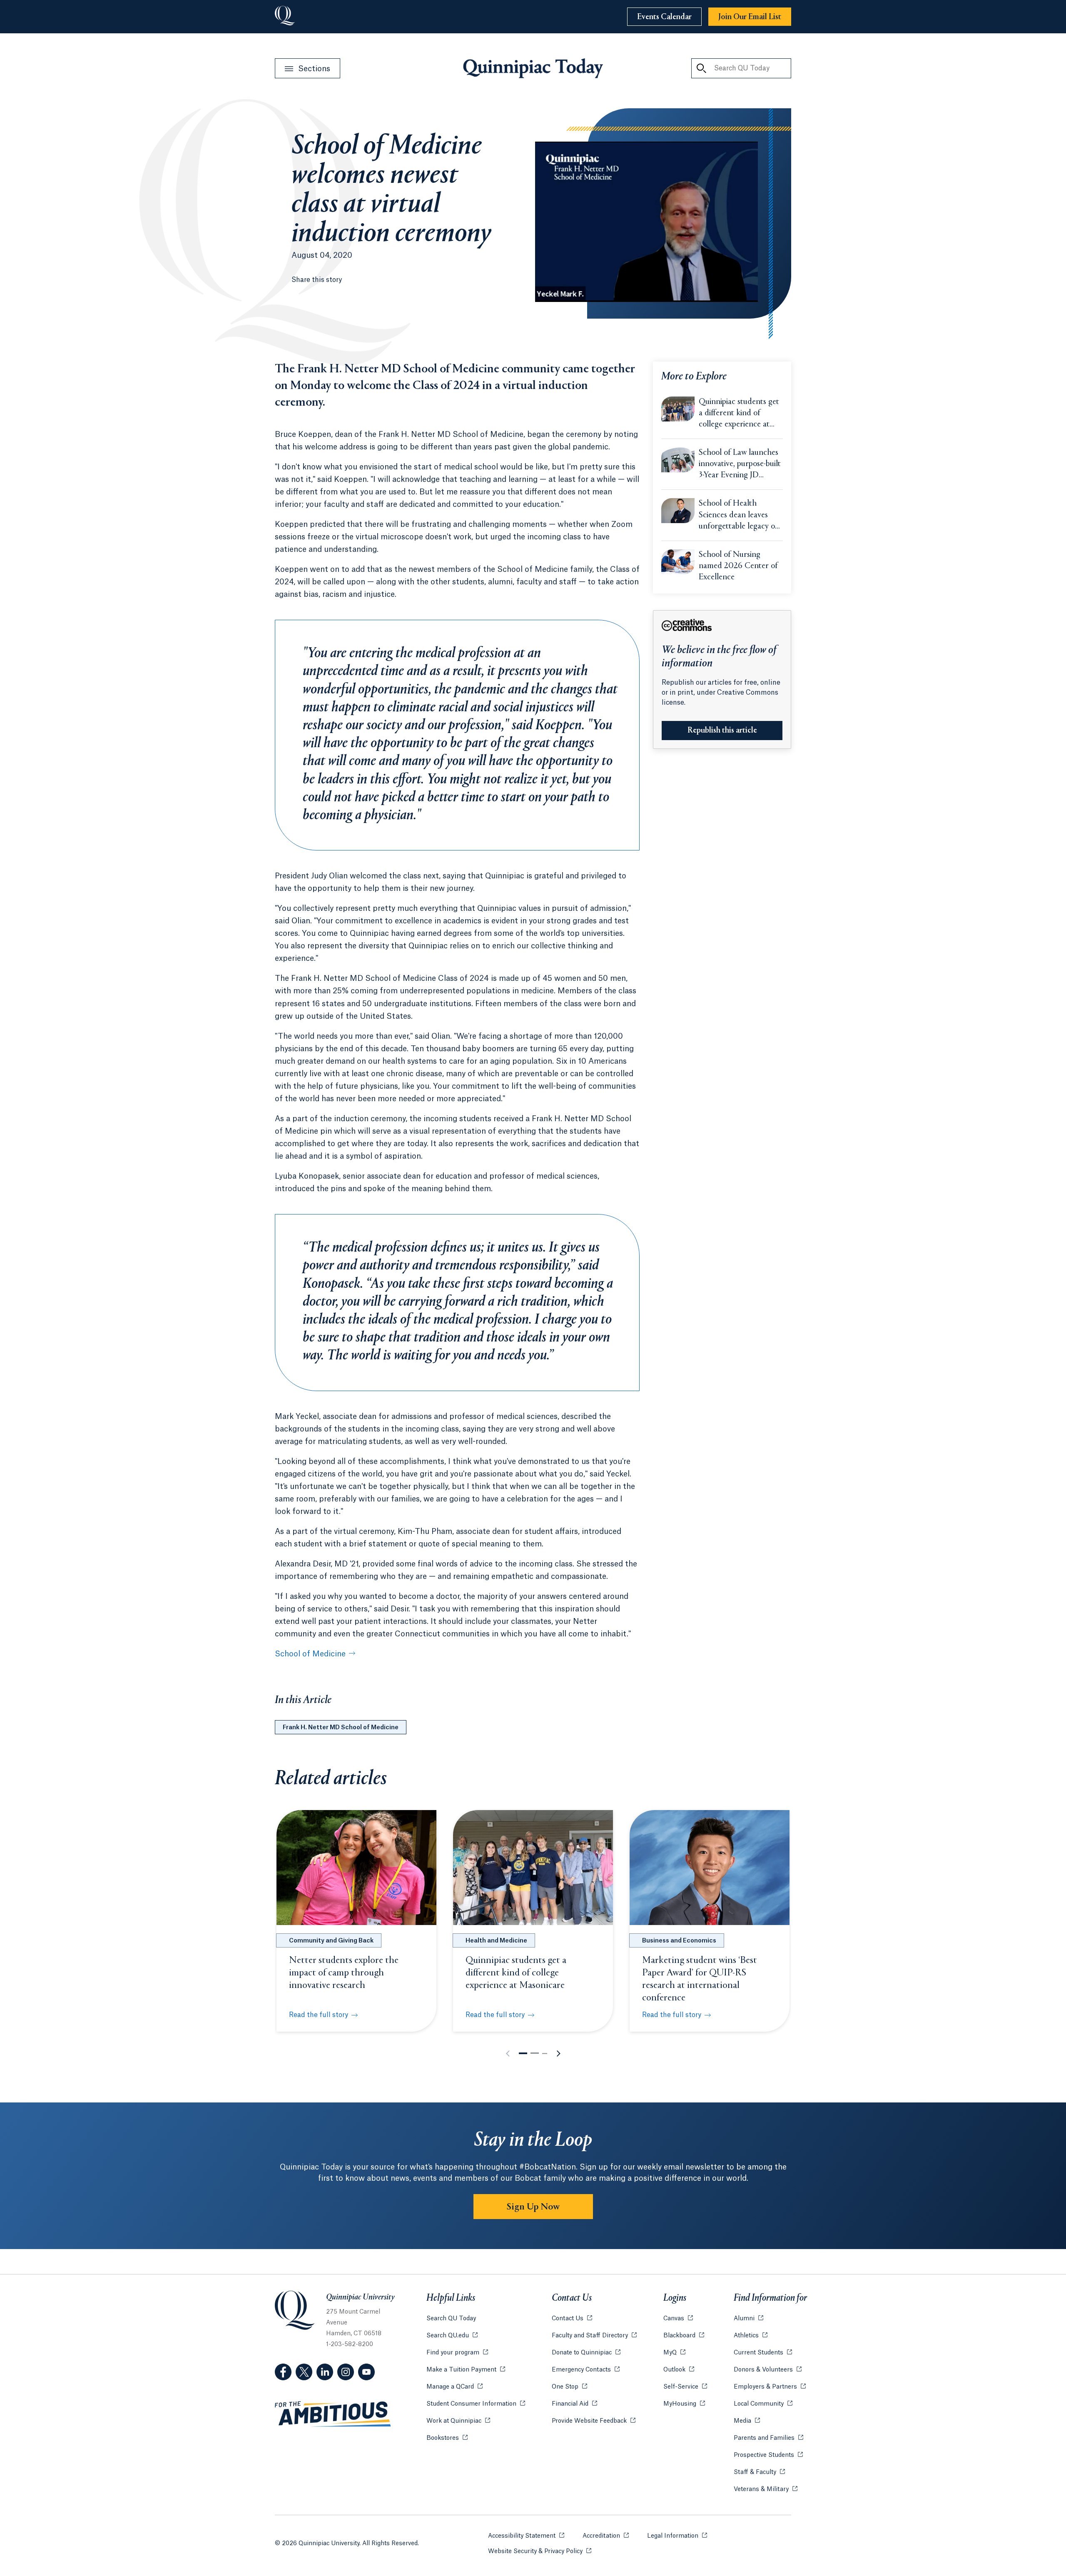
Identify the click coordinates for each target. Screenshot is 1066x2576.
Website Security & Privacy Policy (540, 2551)
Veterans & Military (766, 2489)
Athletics (751, 2336)
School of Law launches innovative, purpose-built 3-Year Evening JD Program (740, 465)
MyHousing (684, 2404)
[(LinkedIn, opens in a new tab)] (325, 2372)
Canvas (678, 2319)
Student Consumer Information (476, 2404)
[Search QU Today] (701, 68)
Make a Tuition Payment (466, 2370)
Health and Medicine (496, 1941)
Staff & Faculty (759, 2472)
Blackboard (684, 2336)
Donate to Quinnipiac (586, 2353)
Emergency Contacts (586, 2370)
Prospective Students (768, 2455)
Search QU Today (451, 2319)
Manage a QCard (455, 2387)
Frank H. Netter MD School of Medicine (341, 1728)
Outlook (679, 2370)
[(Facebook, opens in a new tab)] (283, 2372)
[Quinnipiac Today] (533, 68)
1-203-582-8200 (350, 2344)
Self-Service (685, 2387)
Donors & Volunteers (768, 2370)
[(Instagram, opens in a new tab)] (346, 2372)
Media (747, 2421)
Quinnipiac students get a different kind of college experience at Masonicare (739, 414)
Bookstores (447, 2438)
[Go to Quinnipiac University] (285, 17)
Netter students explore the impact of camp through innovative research (344, 1973)
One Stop (569, 2387)
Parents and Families (768, 2438)
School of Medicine (310, 1654)
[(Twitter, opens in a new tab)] (304, 2372)
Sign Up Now (533, 2207)
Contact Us (572, 2319)
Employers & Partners (770, 2387)
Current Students (763, 2353)
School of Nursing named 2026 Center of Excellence (738, 566)
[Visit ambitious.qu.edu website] (333, 2414)
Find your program (457, 2353)
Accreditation (606, 2536)
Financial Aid (574, 2404)
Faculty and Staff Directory (594, 2336)
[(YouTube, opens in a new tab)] (366, 2372)
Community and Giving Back (331, 1941)
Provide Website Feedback (594, 2421)
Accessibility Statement (526, 2536)
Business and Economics (679, 1941)
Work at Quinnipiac (458, 2421)
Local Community (763, 2404)
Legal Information (677, 2536)
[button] (523, 2053)
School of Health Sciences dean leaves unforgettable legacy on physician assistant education (739, 516)
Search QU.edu (452, 2336)
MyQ (674, 2353)
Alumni (748, 2319)
